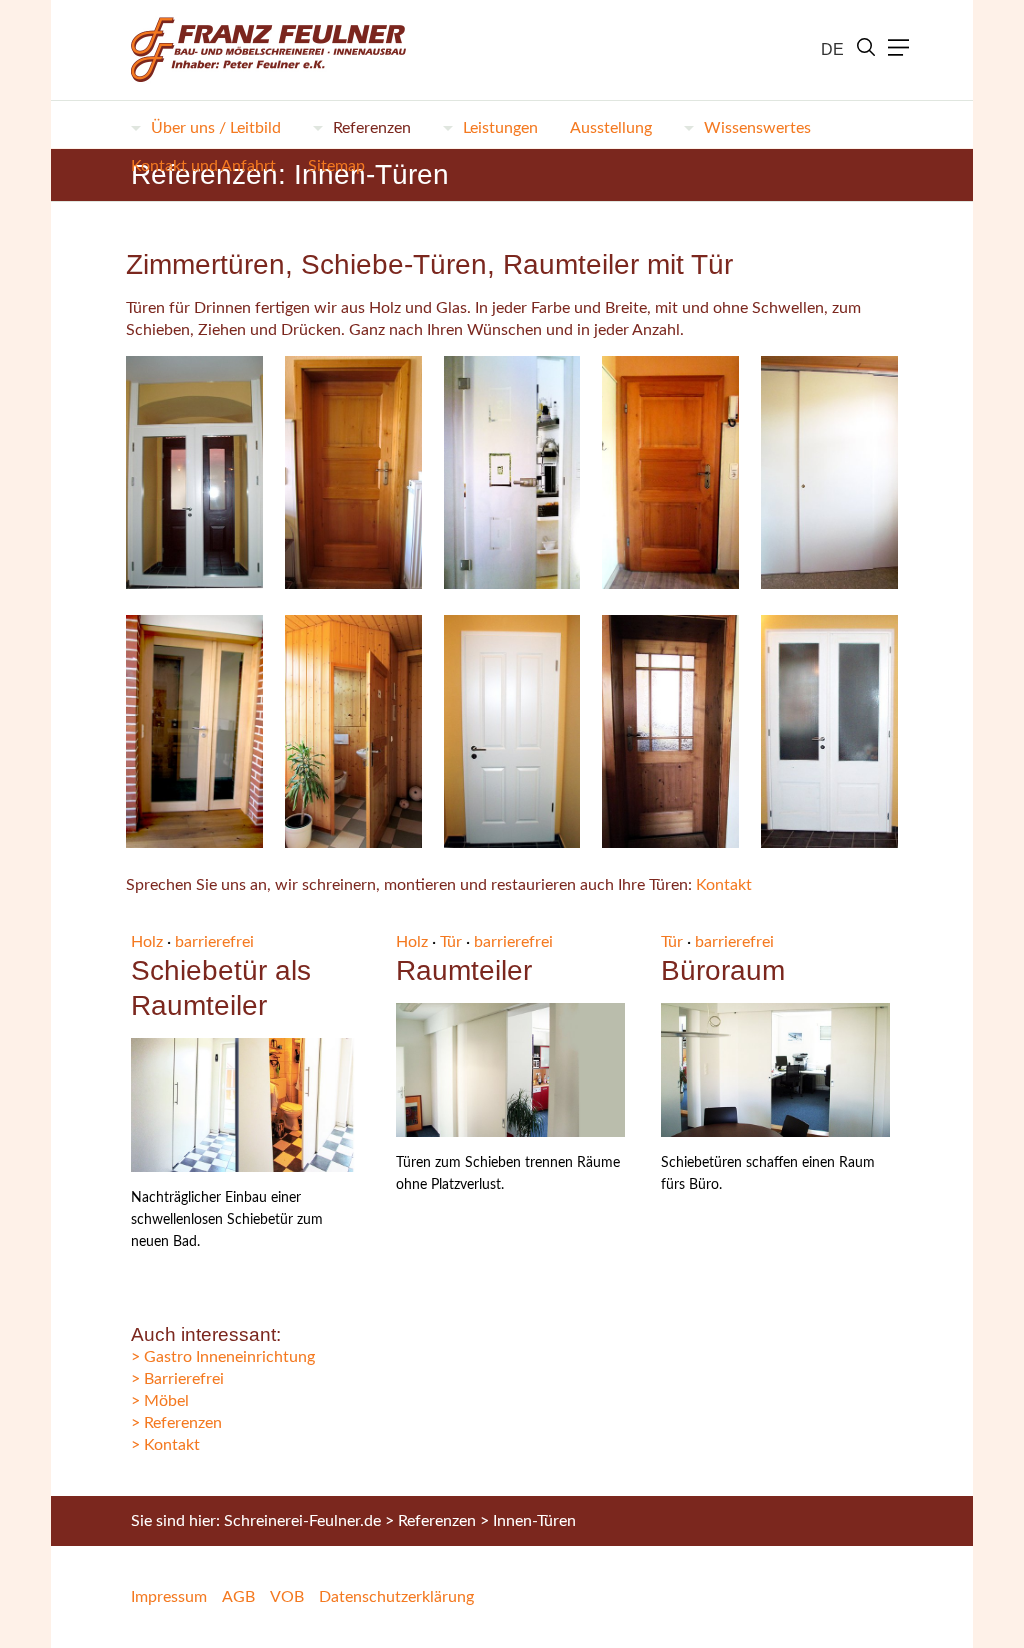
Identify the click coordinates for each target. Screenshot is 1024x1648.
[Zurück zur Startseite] (260, 50)
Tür (451, 942)
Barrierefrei (184, 1379)
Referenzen (372, 128)
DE (832, 49)
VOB (287, 1597)
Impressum (169, 1597)
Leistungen (500, 128)
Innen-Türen (534, 1521)
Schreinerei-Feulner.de (302, 1521)
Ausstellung (611, 128)
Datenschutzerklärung (396, 1597)
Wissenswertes (757, 128)
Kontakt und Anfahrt (203, 166)
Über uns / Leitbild (216, 128)
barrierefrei (214, 942)
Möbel (166, 1401)
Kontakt (724, 885)
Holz (147, 942)
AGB (238, 1597)
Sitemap (336, 166)
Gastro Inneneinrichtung (229, 1357)
